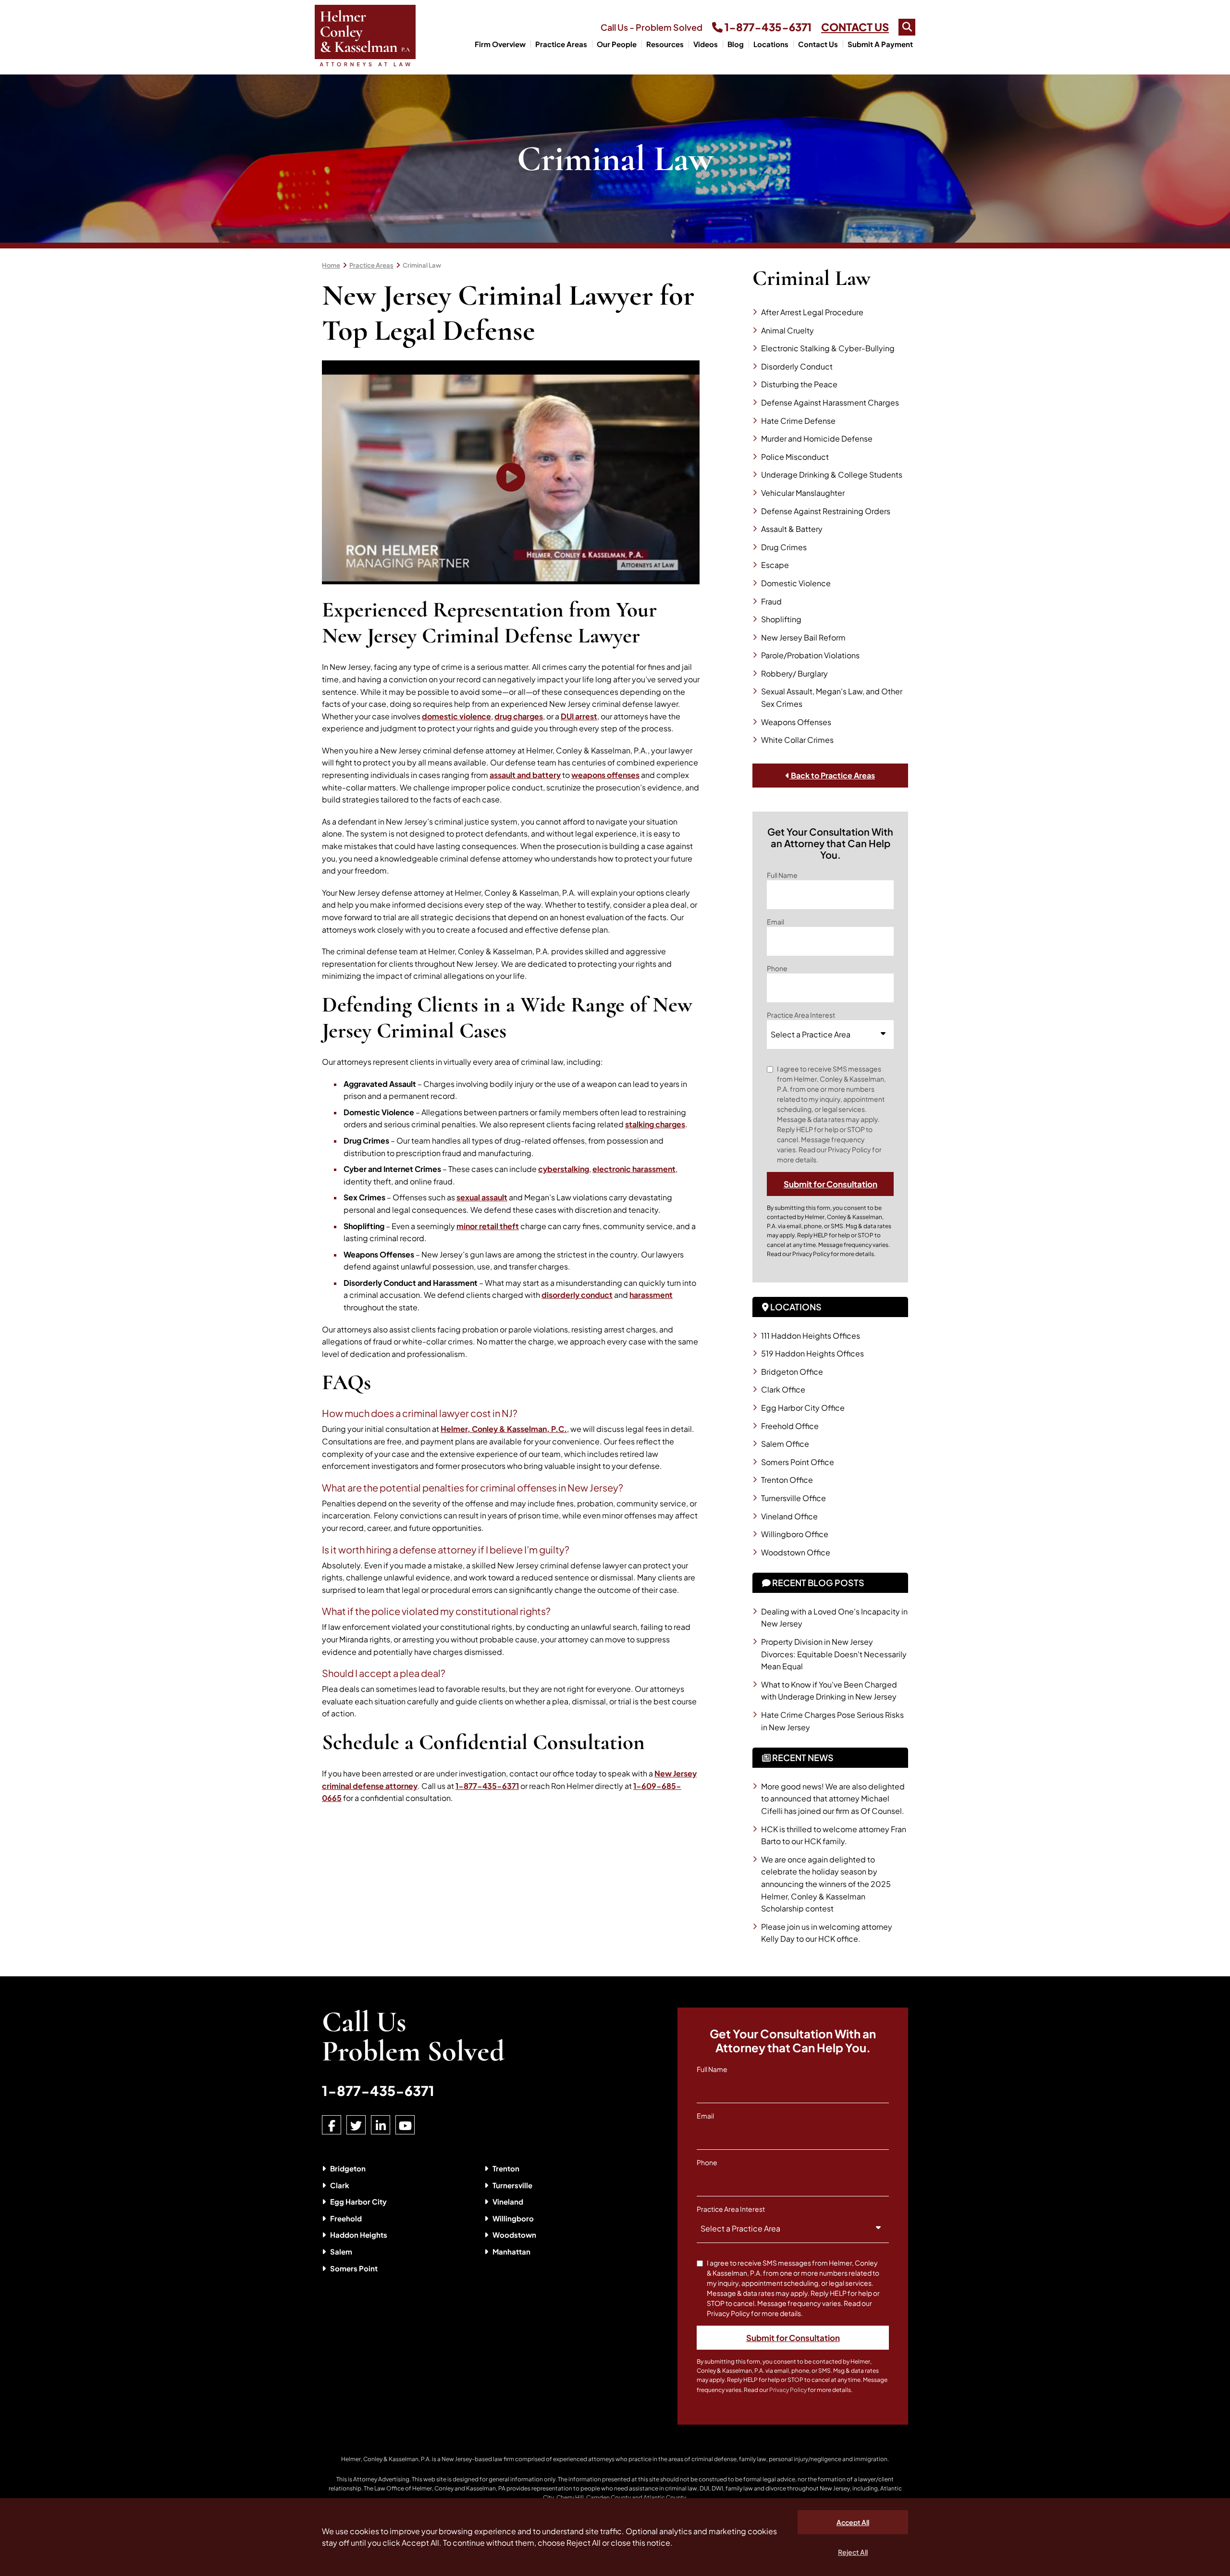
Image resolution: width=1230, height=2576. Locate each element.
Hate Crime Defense (798, 421)
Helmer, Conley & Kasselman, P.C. (504, 1429)
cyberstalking (564, 1169)
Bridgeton (348, 2168)
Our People (617, 44)
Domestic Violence (796, 583)
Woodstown (514, 2235)
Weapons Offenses (796, 722)
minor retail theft (488, 1226)
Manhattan (511, 2251)
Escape (775, 565)
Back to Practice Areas (832, 775)
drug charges (519, 716)
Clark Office (783, 1389)
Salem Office (785, 1444)
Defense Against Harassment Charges (830, 402)
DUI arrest (579, 716)
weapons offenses (605, 775)
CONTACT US (855, 27)
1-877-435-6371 (767, 27)
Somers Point (354, 2268)
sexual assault (482, 1197)
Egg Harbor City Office (803, 1408)
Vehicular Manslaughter (803, 493)
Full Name (782, 875)
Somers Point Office (798, 1462)
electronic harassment (634, 1169)
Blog (736, 44)
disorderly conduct (577, 1295)
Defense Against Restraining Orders (826, 511)
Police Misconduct (795, 457)
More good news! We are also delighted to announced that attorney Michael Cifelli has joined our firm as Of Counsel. (833, 1799)
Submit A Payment (880, 44)
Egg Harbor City (358, 2201)
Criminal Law (422, 265)
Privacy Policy (811, 1254)
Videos (706, 44)
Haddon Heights (359, 2235)
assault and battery (525, 775)
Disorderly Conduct (797, 366)
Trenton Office (787, 1480)
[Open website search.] (907, 27)
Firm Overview (500, 44)
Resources (665, 44)
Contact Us (818, 44)
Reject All (853, 2552)
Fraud (771, 601)
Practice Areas (561, 44)
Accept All (853, 2522)
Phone (777, 968)
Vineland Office (789, 1516)
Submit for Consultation (830, 1184)
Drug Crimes (784, 547)
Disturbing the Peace (799, 384)
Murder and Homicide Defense (817, 438)
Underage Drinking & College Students (832, 475)
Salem (341, 2251)
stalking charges (655, 1124)
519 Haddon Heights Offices (812, 1353)
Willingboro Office (795, 1534)
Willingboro (513, 2218)
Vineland (508, 2201)
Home (331, 265)
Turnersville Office (793, 1498)
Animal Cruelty (787, 330)
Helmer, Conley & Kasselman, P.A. (386, 2459)
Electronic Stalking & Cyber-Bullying (828, 348)
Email (775, 922)
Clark (340, 2185)
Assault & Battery (792, 529)
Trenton (506, 2168)
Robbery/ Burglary (794, 673)
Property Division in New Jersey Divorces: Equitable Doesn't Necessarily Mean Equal (834, 1654)
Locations (771, 44)
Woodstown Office (796, 1552)
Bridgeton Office (792, 1372)
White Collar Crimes (797, 740)
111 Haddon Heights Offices (811, 1336)
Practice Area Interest (801, 1015)
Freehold (346, 2218)
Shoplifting (781, 619)
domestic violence (456, 716)
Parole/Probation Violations (810, 655)
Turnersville (512, 2185)
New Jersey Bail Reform (803, 637)
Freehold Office (790, 1426)
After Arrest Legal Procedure (812, 312)
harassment (651, 1295)
